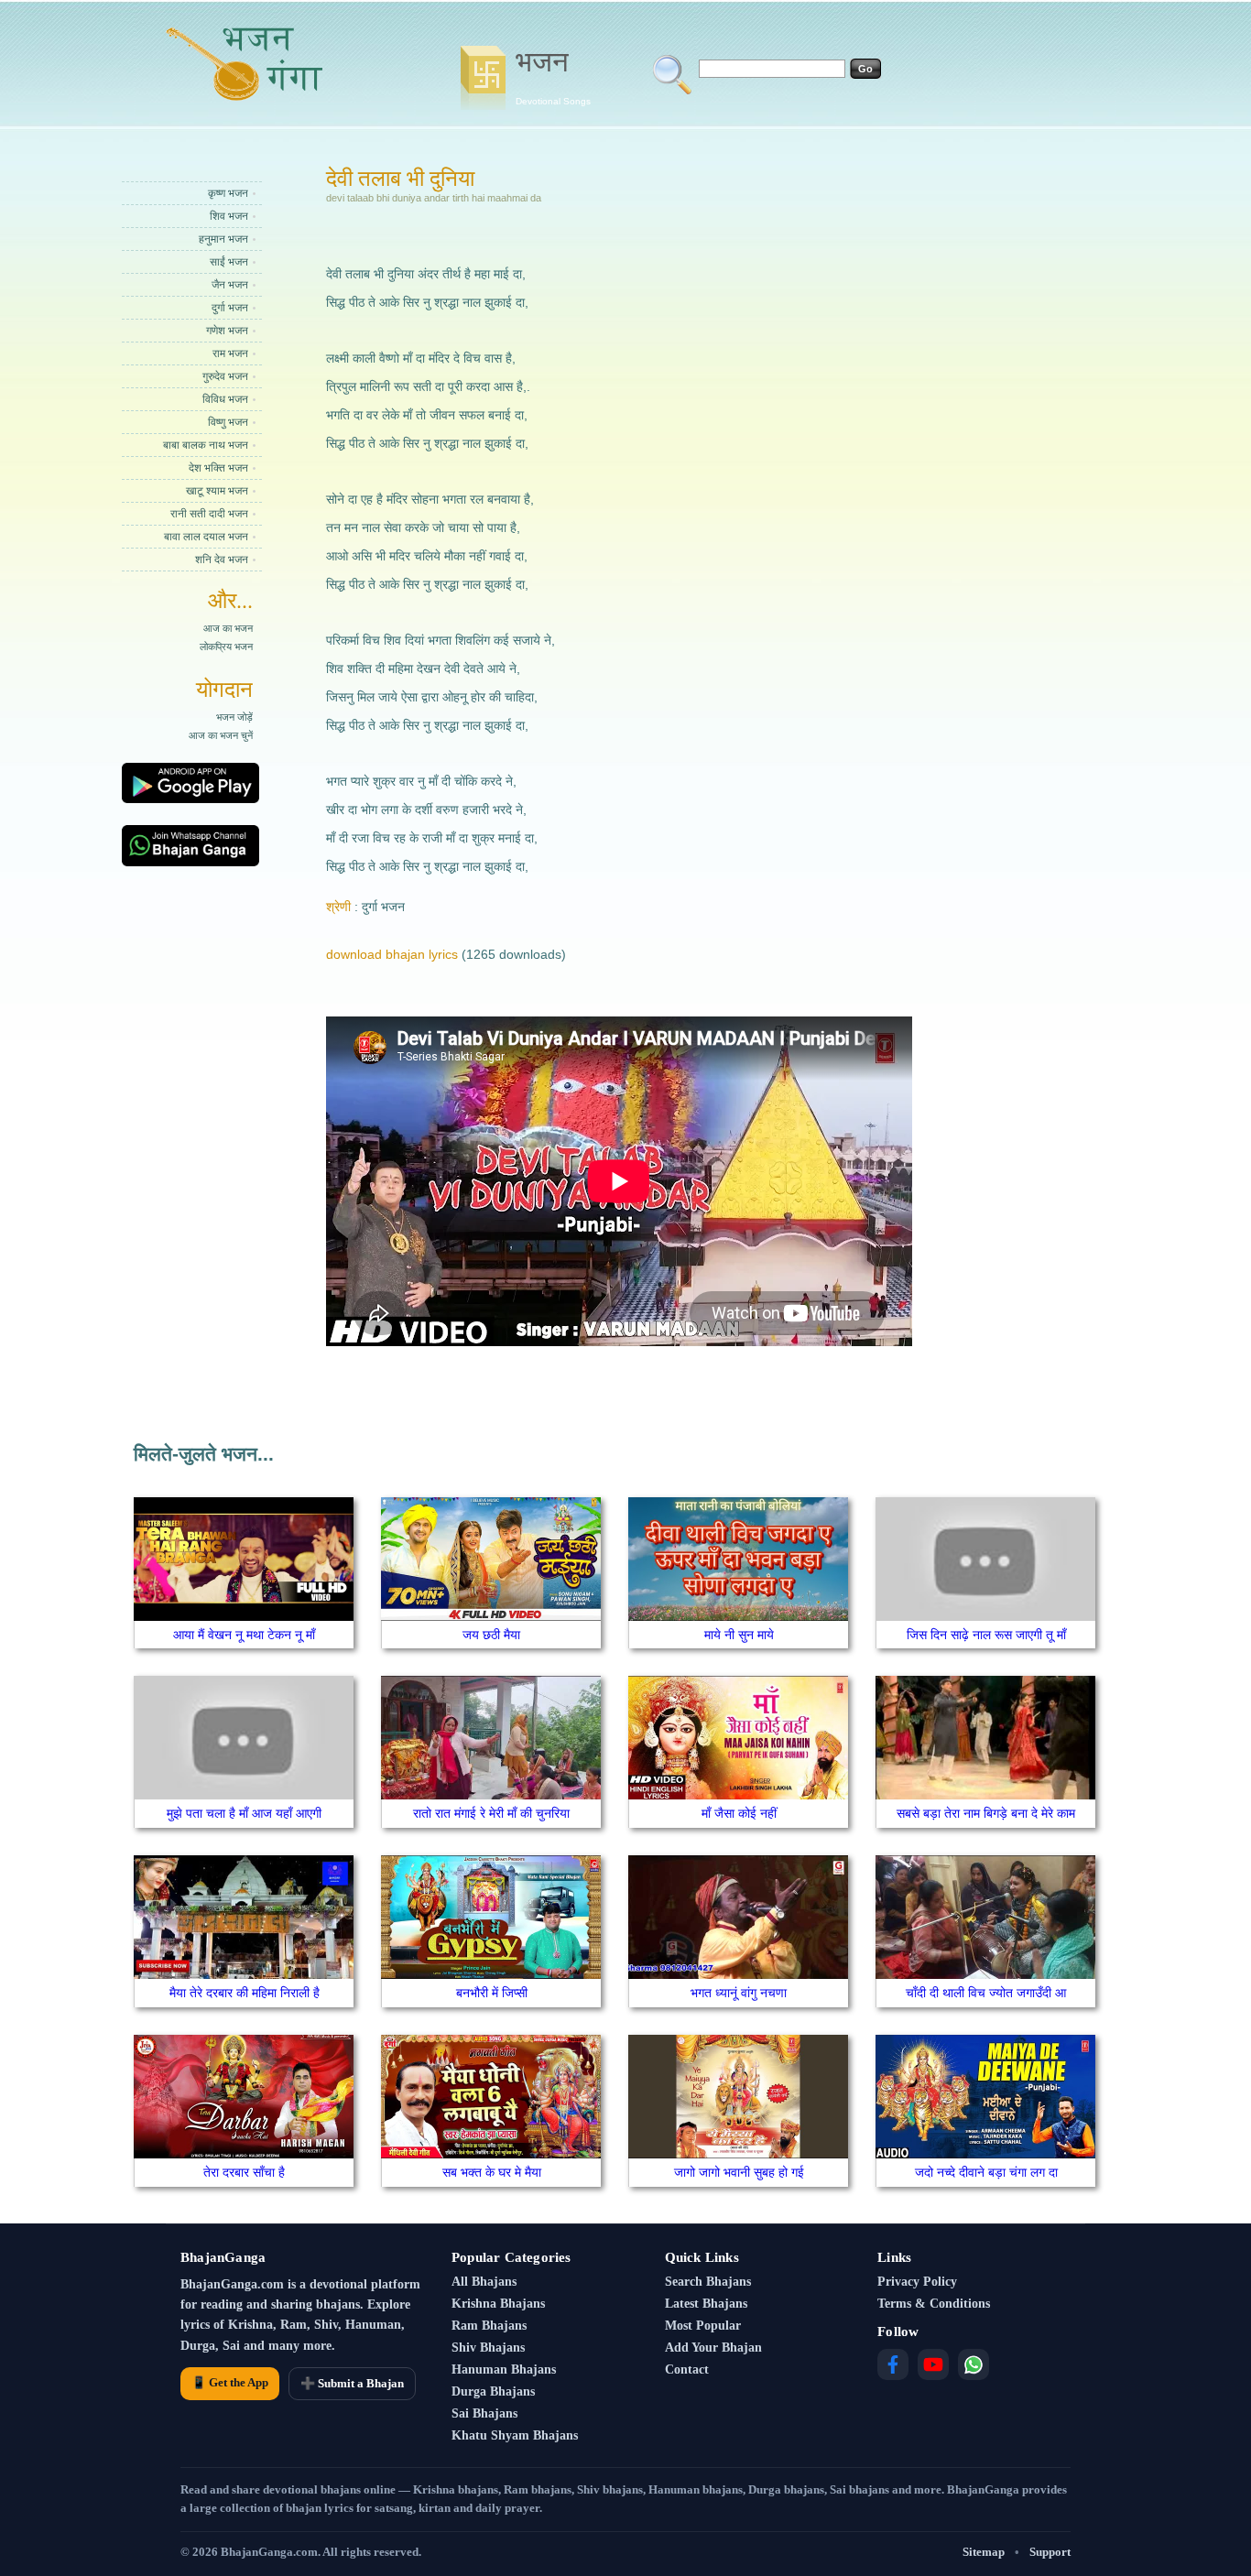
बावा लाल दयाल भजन (206, 537)
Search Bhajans (708, 2282)
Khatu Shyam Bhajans (515, 2435)
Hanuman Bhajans (504, 2369)
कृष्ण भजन (228, 193)
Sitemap (984, 2552)
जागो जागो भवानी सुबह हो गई (739, 2172)
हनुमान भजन (223, 239)
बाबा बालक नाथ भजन (206, 445)
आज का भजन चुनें (221, 735)
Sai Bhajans (484, 2413)
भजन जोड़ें (234, 717)
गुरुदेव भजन (225, 376)
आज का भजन (228, 628)
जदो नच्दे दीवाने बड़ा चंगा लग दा (986, 2172)
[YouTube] (933, 2364)
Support (1050, 2552)
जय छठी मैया (491, 1635)
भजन (553, 76)
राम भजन (230, 353)
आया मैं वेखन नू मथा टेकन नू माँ (244, 1635)
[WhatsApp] (974, 2364)
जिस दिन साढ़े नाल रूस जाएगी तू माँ (986, 1635)
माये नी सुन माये (739, 1635)
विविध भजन (225, 399)
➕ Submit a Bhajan (352, 2383)
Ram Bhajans (489, 2326)
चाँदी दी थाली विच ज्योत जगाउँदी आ (986, 1993)
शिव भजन (229, 216)
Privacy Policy (917, 2282)
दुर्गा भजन (230, 308)
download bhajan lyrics (392, 954)
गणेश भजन (227, 331)
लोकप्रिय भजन (226, 647)
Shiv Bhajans (488, 2348)
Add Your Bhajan (713, 2348)
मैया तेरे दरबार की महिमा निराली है (245, 1993)
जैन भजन (230, 285)
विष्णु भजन (228, 422)
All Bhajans (484, 2282)
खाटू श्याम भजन (217, 491)
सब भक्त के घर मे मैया (492, 2172)
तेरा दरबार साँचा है (244, 2172)
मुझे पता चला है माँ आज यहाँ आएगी (244, 1813)
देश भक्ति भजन (218, 468)
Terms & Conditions (934, 2304)
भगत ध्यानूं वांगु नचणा (739, 1993)
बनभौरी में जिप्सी (492, 1993)
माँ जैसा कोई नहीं (739, 1813)
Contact (687, 2369)
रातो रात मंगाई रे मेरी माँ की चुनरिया (491, 1813)
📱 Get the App (230, 2382)
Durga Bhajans (493, 2391)
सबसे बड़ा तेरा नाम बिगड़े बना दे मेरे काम (986, 1813)
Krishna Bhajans (498, 2304)
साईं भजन (229, 262)
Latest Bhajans (706, 2304)
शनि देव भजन (222, 560)
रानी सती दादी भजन (209, 514)
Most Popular (703, 2326)
